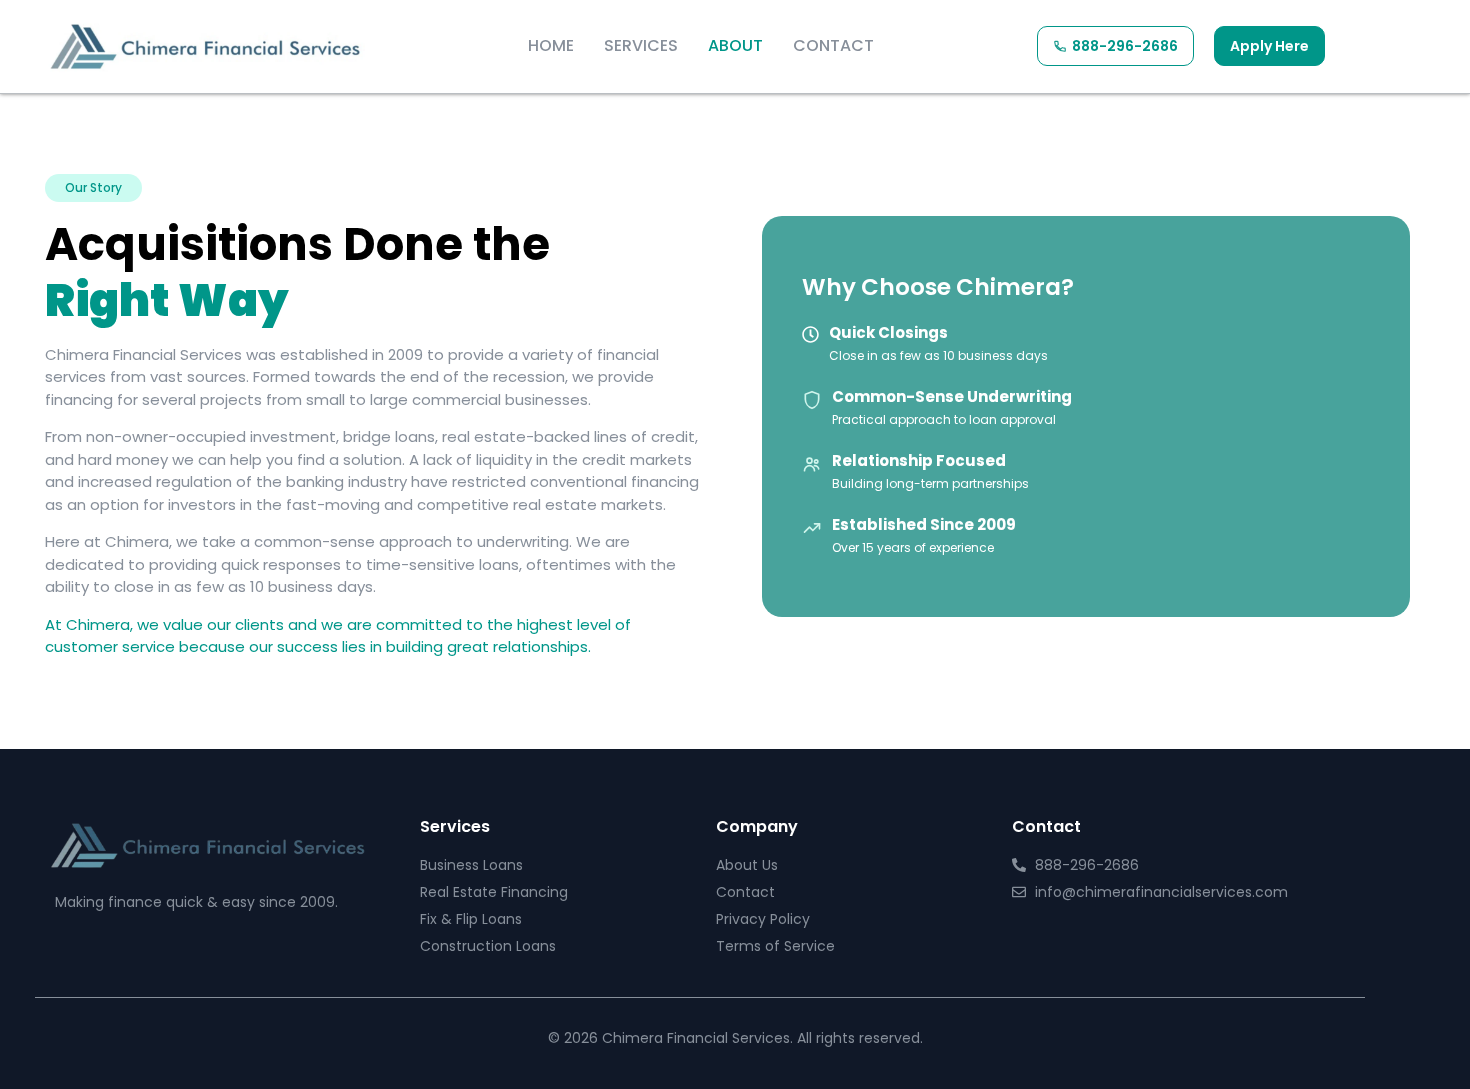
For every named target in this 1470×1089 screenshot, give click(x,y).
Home (551, 45)
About (735, 45)
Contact (833, 45)
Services (641, 45)
